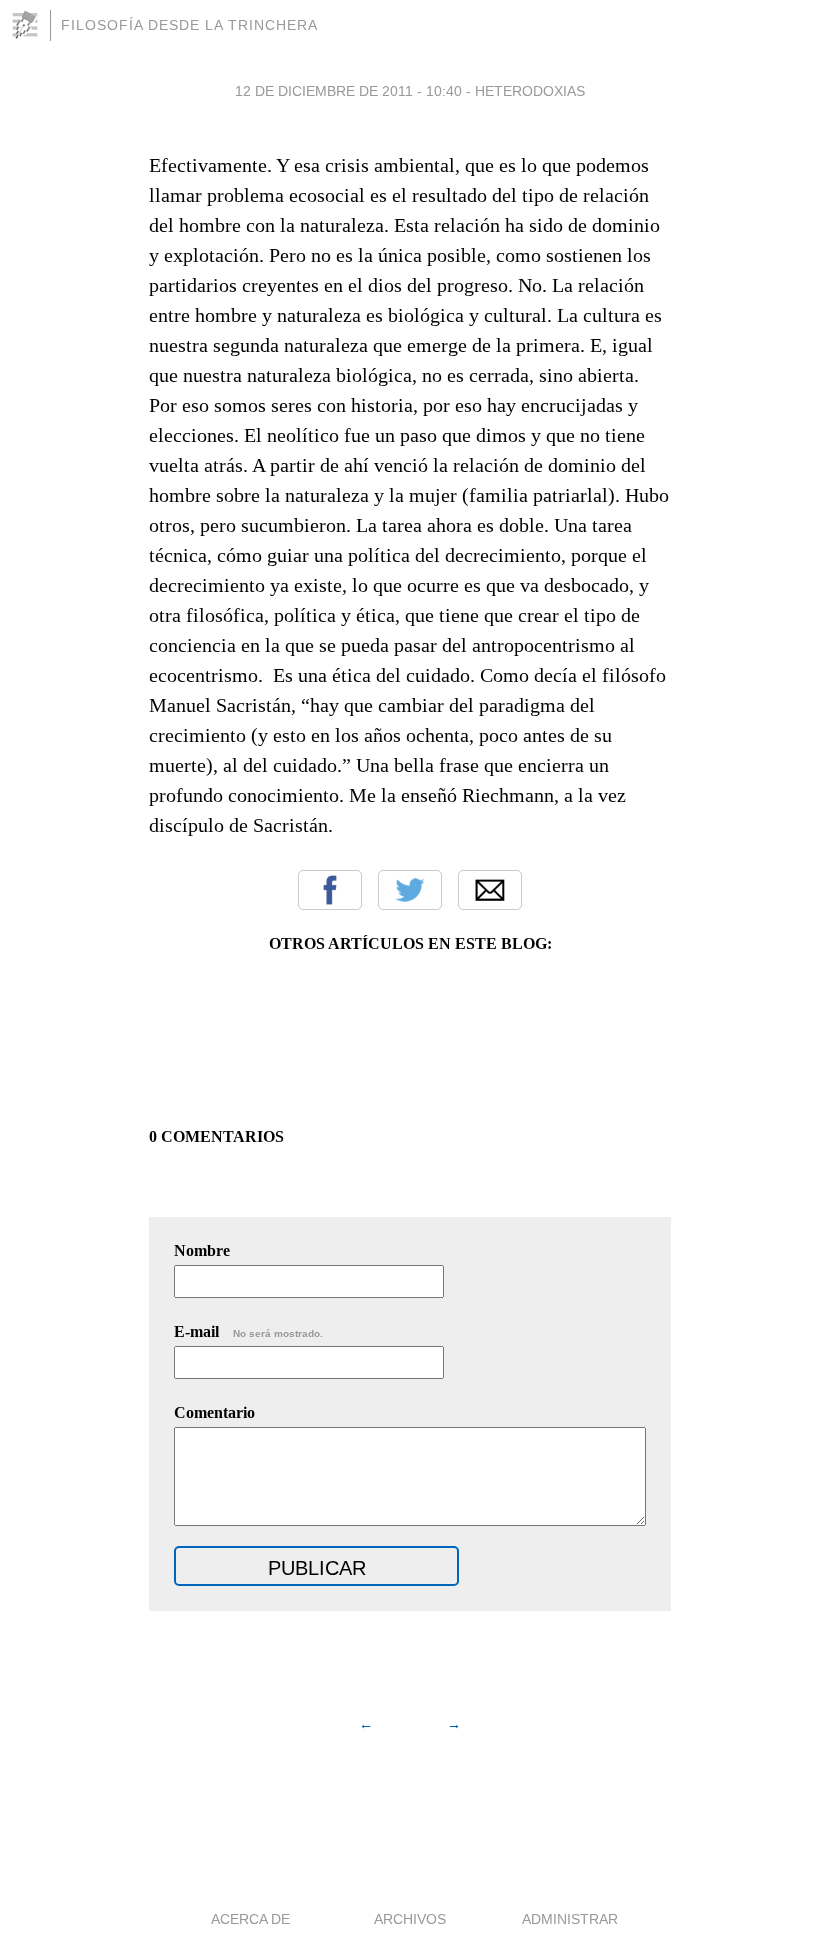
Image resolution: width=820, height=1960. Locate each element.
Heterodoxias (530, 91)
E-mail (248, 1331)
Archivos (410, 1919)
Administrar (570, 1919)
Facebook (330, 890)
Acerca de (250, 1919)
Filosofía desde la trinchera (189, 25)
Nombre (202, 1250)
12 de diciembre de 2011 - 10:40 (348, 91)
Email (490, 890)
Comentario (214, 1412)
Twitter (410, 890)
